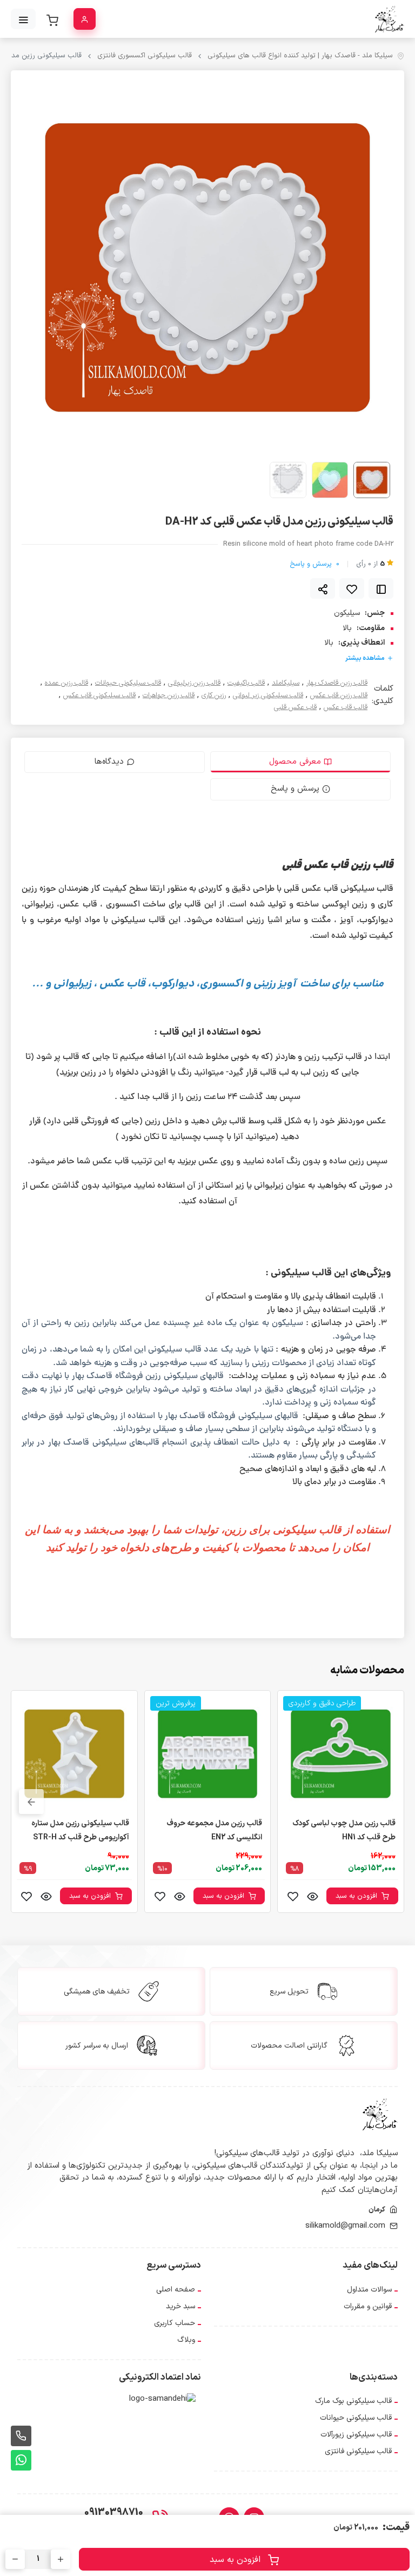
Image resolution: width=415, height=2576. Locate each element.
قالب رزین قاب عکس (339, 696)
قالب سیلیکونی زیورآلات (356, 2435)
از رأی (370, 564)
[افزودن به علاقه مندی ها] (352, 588)
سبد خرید (180, 2306)
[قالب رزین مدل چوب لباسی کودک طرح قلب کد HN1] (341, 1753)
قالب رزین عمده (66, 683)
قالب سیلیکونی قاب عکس (99, 696)
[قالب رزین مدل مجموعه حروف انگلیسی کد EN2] (208, 1753)
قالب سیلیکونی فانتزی (358, 2451)
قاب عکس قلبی (295, 708)
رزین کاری (214, 696)
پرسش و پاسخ (314, 564)
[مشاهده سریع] (312, 1896)
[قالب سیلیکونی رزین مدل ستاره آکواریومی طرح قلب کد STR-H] (74, 1753)
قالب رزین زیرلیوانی (194, 683)
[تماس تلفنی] (21, 2436)
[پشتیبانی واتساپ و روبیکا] (21, 2460)
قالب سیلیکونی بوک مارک (353, 2401)
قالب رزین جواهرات (169, 696)
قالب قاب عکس (346, 708)
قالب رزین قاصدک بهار (337, 683)
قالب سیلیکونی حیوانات (128, 683)
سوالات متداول (369, 2290)
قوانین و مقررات (368, 2306)
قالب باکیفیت (246, 683)
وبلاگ (186, 2340)
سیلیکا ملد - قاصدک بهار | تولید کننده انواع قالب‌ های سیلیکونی (300, 56)
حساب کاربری (175, 2323)
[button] (31, 1802)
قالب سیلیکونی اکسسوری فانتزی (145, 56)
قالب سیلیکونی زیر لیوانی (268, 696)
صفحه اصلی (176, 2290)
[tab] (300, 762)
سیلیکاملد (286, 683)
